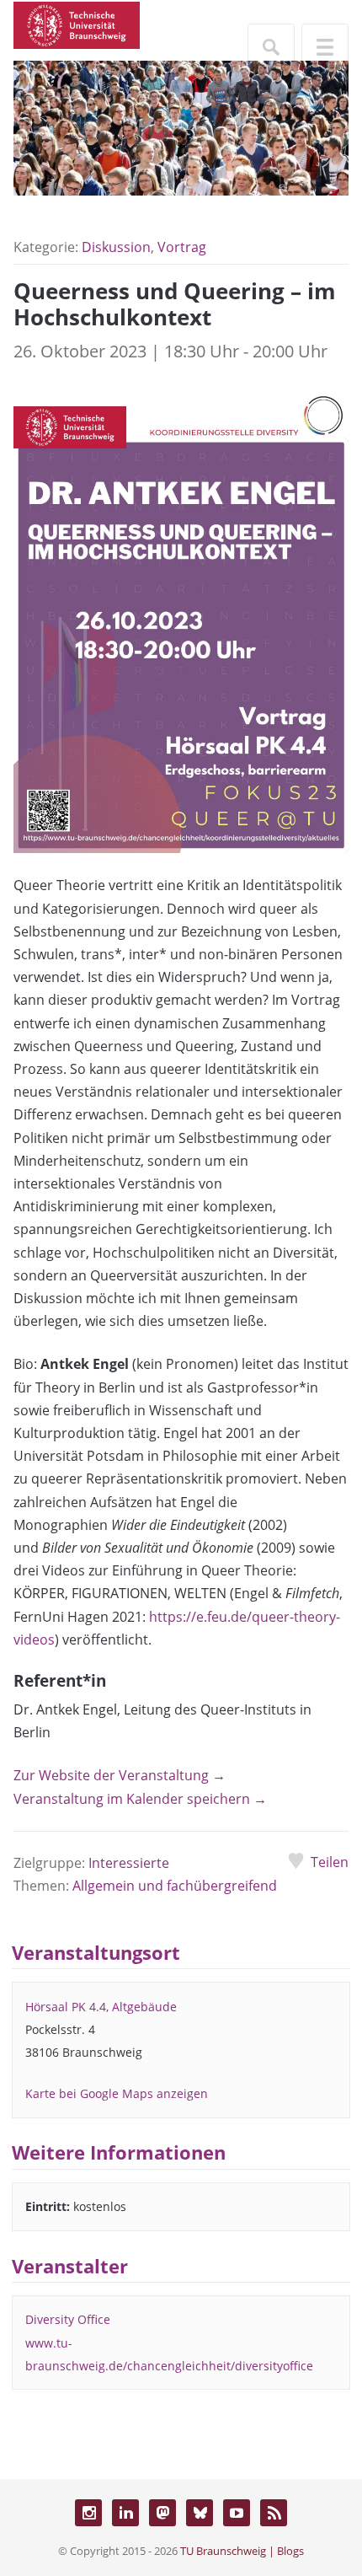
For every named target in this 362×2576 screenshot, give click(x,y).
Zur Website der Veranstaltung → (120, 1775)
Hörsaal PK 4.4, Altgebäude (101, 2007)
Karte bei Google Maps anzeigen (117, 2093)
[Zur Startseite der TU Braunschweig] (77, 24)
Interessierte (129, 1863)
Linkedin (125, 2513)
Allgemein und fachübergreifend (175, 1886)
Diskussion (116, 247)
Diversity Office (68, 2319)
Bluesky (200, 2513)
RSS (274, 2513)
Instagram (88, 2513)
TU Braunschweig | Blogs (242, 2551)
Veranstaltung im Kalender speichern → (140, 1799)
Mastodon (162, 2513)
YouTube (237, 2513)
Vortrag (182, 247)
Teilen (330, 1862)
